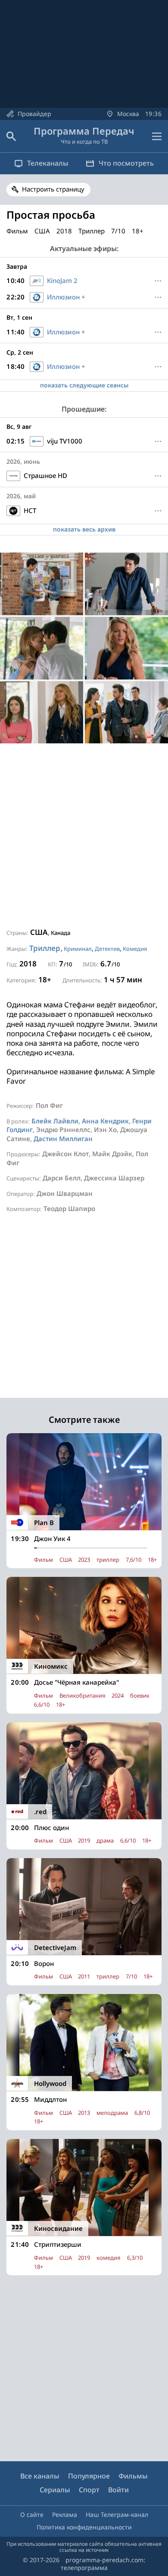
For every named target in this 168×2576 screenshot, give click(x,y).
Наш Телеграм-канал (117, 2515)
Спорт (89, 2490)
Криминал (78, 949)
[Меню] (157, 136)
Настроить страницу (53, 189)
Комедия (135, 949)
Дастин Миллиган (63, 1139)
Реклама (65, 2515)
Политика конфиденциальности (84, 2527)
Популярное (89, 2476)
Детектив (107, 949)
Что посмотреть (126, 163)
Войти (118, 2490)
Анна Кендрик (105, 1121)
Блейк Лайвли (55, 1121)
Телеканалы (48, 163)
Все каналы (40, 2476)
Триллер (45, 948)
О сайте (32, 2515)
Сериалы (55, 2490)
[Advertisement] (84, 836)
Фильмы (133, 2476)
